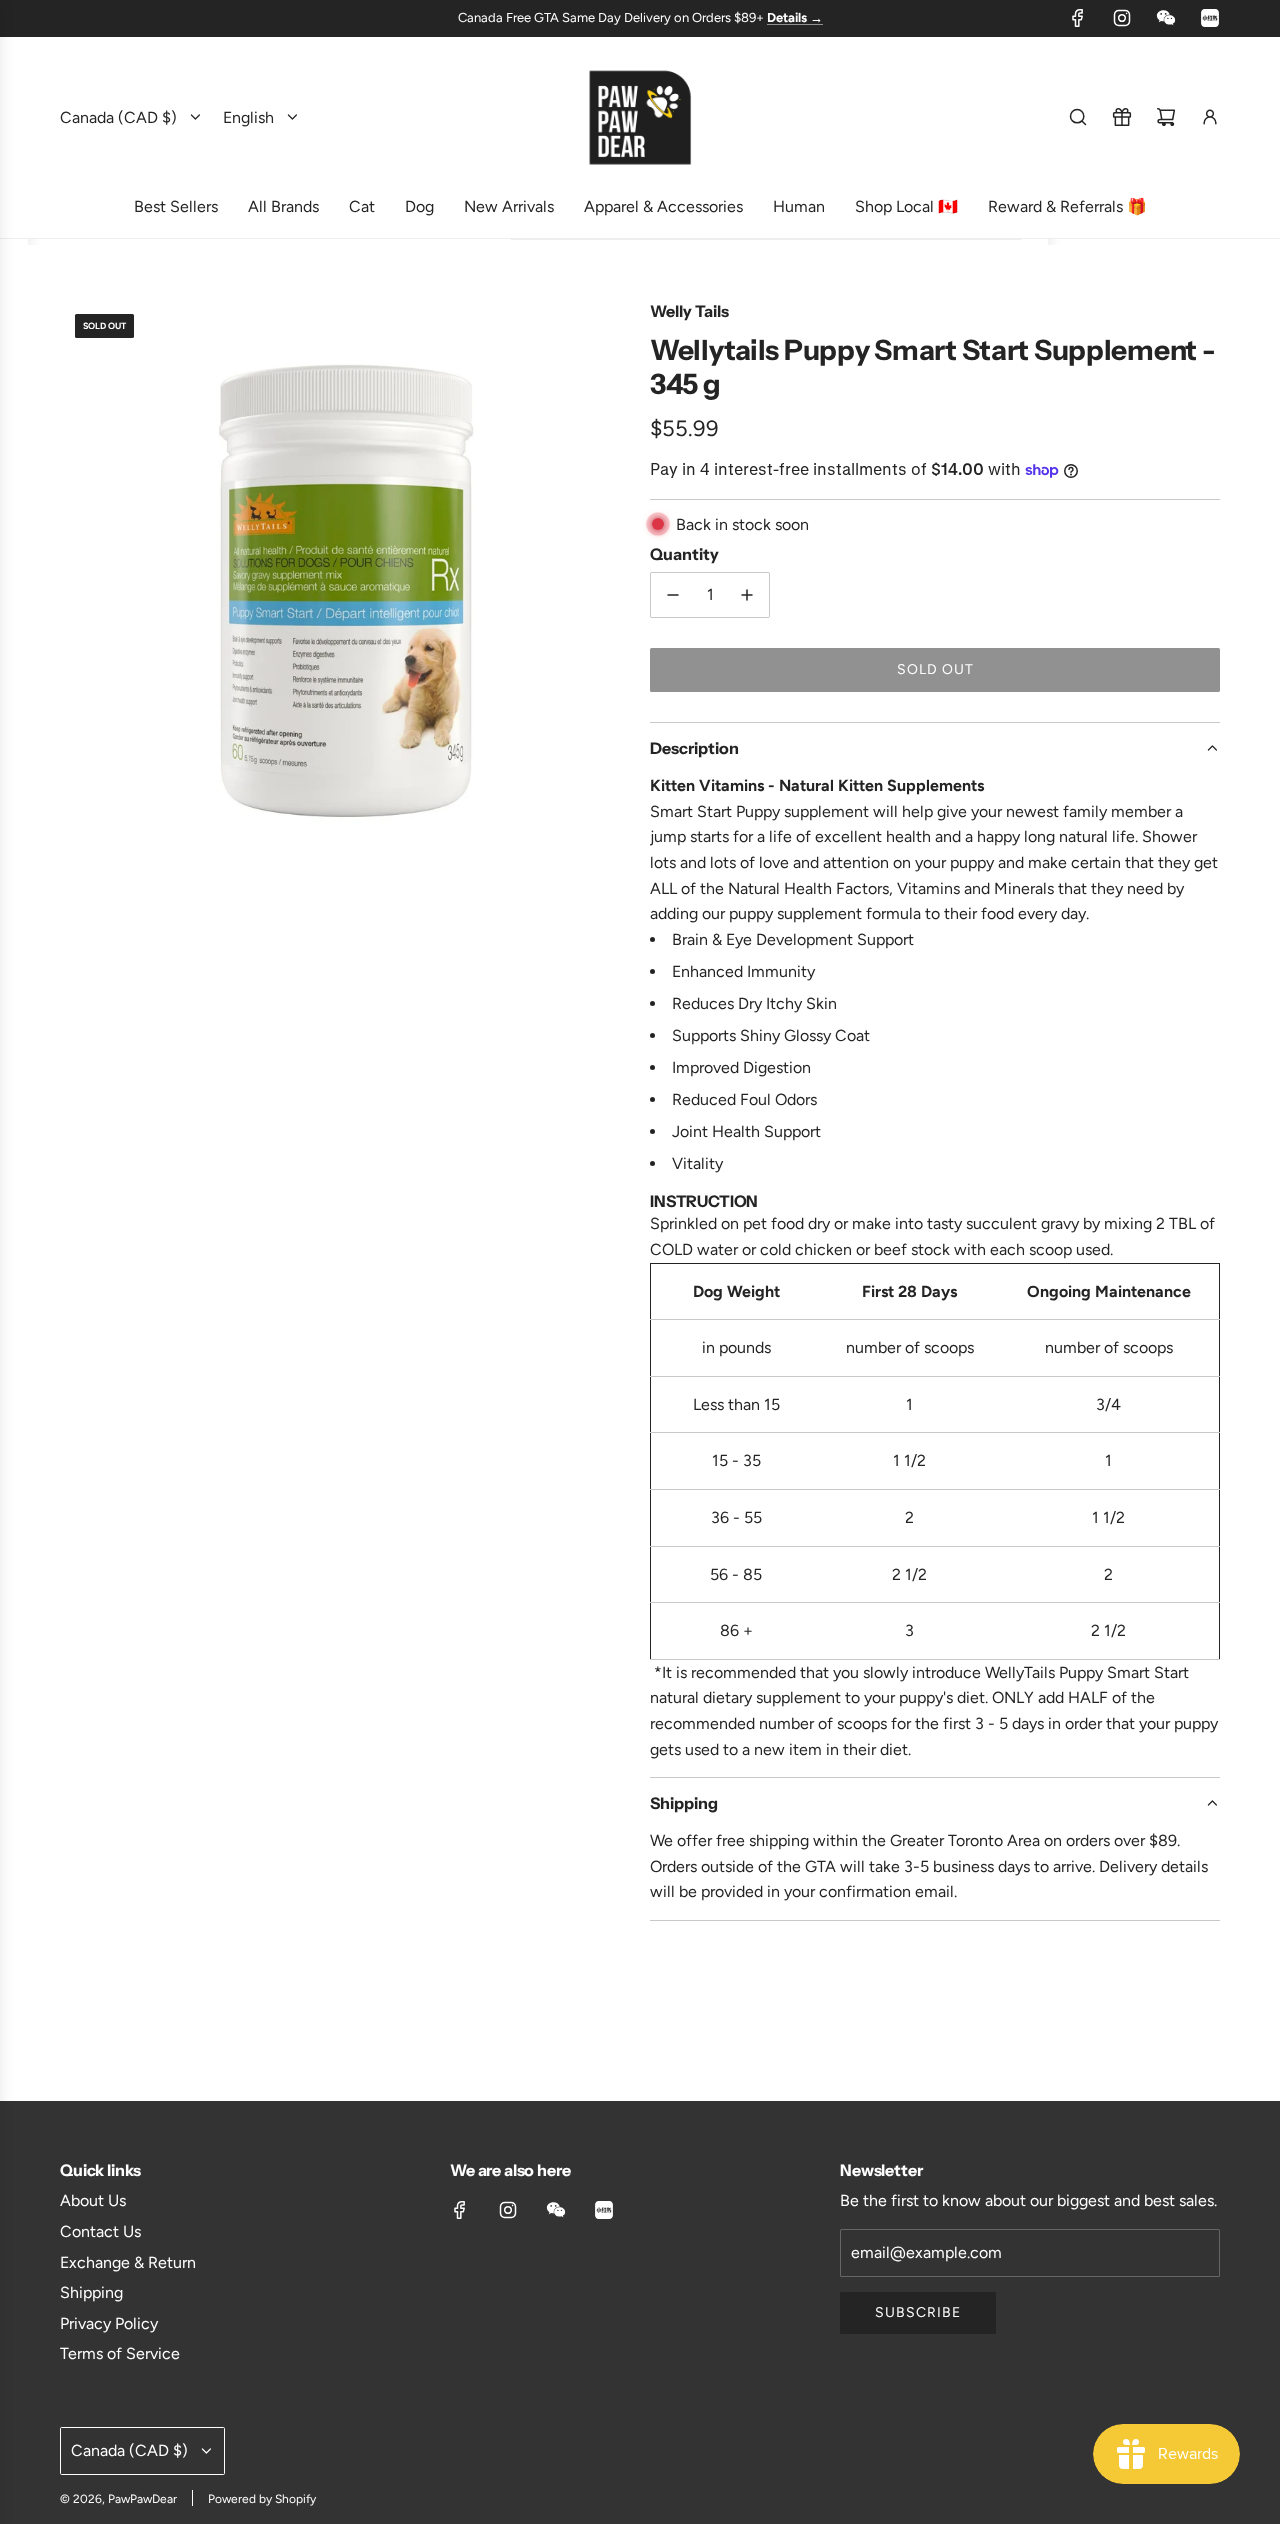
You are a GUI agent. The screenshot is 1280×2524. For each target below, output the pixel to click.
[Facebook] (1078, 18)
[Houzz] (1210, 18)
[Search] (1078, 117)
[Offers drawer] (1122, 117)
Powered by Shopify (262, 2499)
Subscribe (918, 2312)
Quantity (684, 554)
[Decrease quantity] (673, 595)
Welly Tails (689, 311)
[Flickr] (1166, 18)
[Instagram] (1122, 18)
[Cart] (1166, 117)
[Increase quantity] (747, 595)
